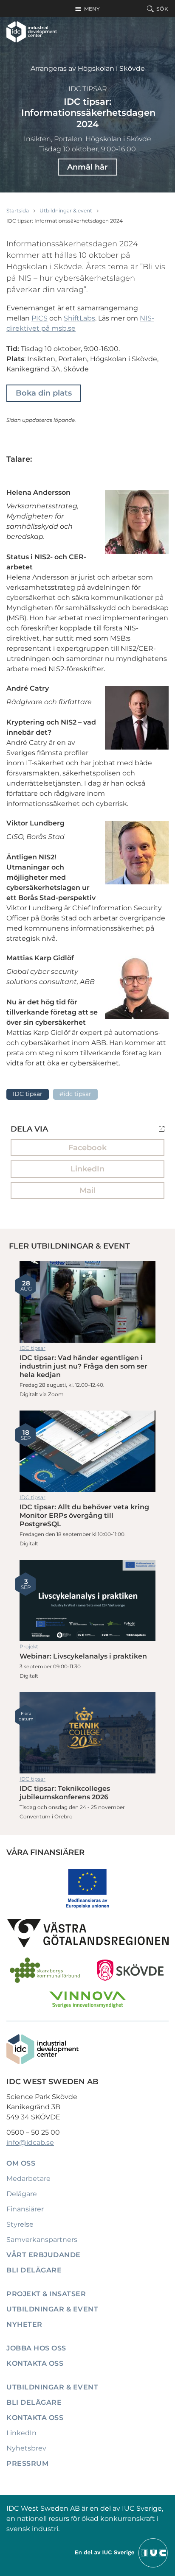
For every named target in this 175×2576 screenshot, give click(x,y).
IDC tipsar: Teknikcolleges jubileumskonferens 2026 (87, 1733)
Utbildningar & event (66, 210)
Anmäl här (87, 167)
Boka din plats (44, 393)
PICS (40, 318)
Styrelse (20, 2224)
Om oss (21, 2163)
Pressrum (27, 2463)
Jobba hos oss (36, 2348)
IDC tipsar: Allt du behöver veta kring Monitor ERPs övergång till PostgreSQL (87, 1451)
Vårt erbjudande (44, 2255)
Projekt (29, 1646)
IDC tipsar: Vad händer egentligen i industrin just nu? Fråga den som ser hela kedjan (87, 1302)
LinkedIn (87, 1169)
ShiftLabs (79, 318)
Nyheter (24, 2324)
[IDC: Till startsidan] (32, 32)
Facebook (87, 1148)
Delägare (22, 2194)
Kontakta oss (35, 2363)
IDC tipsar (88, 89)
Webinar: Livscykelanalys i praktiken (87, 1600)
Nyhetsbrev (26, 2448)
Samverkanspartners (42, 2240)
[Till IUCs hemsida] (122, 2552)
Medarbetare (28, 2179)
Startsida (18, 210)
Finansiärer (25, 2209)
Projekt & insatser (46, 2294)
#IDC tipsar (75, 1094)
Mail (87, 1190)
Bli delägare (34, 2270)
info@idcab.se (30, 2142)
